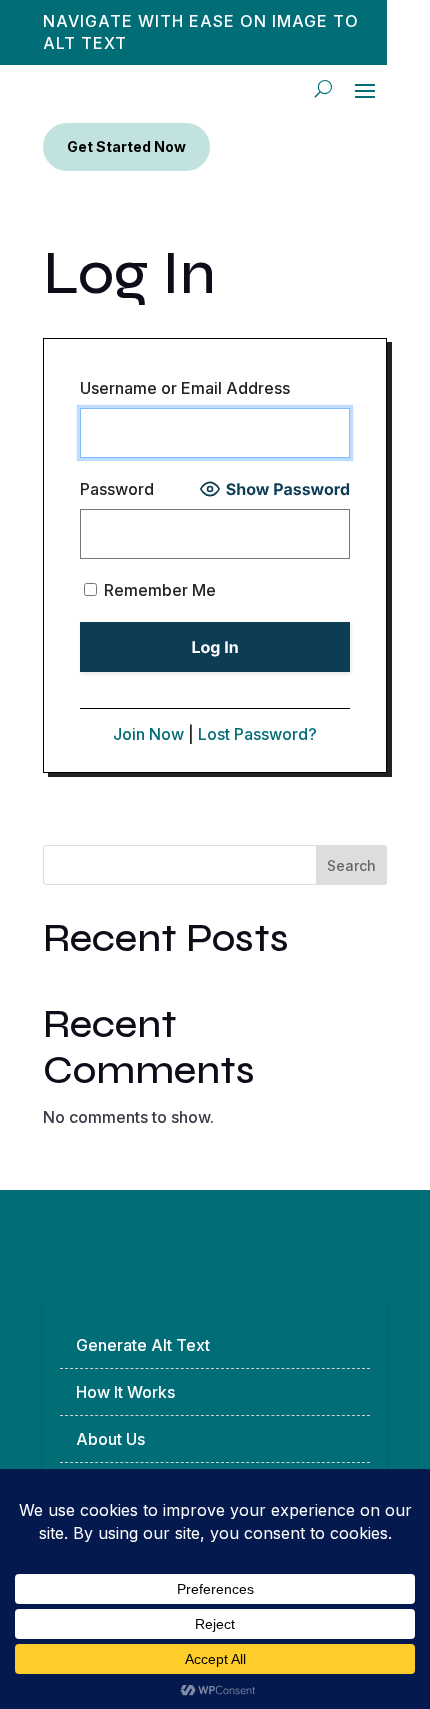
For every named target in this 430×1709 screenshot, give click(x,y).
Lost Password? (257, 734)
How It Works (125, 1392)
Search (351, 865)
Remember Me (158, 590)
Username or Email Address (185, 388)
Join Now (148, 734)
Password (117, 489)
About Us (110, 1439)
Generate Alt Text (143, 1345)
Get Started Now (126, 146)
